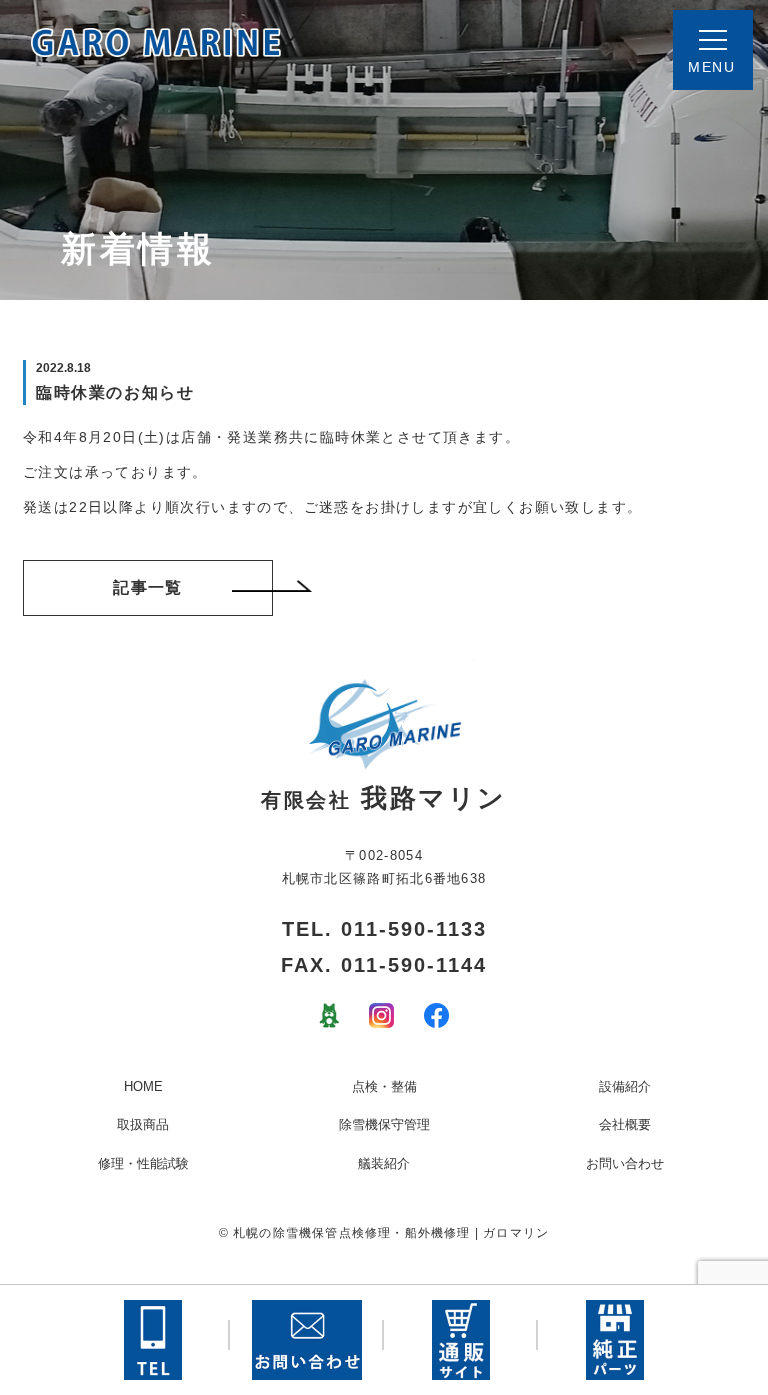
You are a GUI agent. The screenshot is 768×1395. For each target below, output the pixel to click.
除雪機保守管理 (384, 1124)
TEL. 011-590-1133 (384, 929)
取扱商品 (143, 1124)
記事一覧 (147, 587)
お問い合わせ (625, 1163)
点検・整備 (384, 1086)
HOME (143, 1086)
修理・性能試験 (143, 1163)
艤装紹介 (384, 1163)
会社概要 (625, 1124)
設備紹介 (625, 1086)
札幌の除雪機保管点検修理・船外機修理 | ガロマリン (391, 1233)
